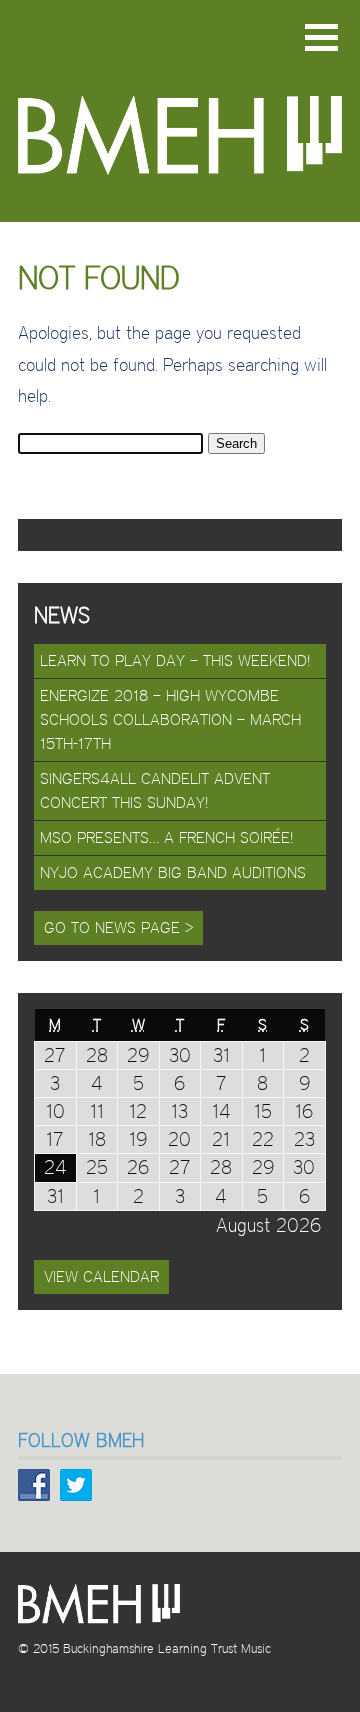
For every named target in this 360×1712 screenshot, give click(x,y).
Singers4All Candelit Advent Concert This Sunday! (155, 790)
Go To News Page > (118, 927)
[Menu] (321, 37)
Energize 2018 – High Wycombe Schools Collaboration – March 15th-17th (170, 719)
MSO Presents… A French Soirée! (167, 837)
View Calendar (101, 1276)
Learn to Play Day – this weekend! (175, 660)
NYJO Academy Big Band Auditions (173, 872)
